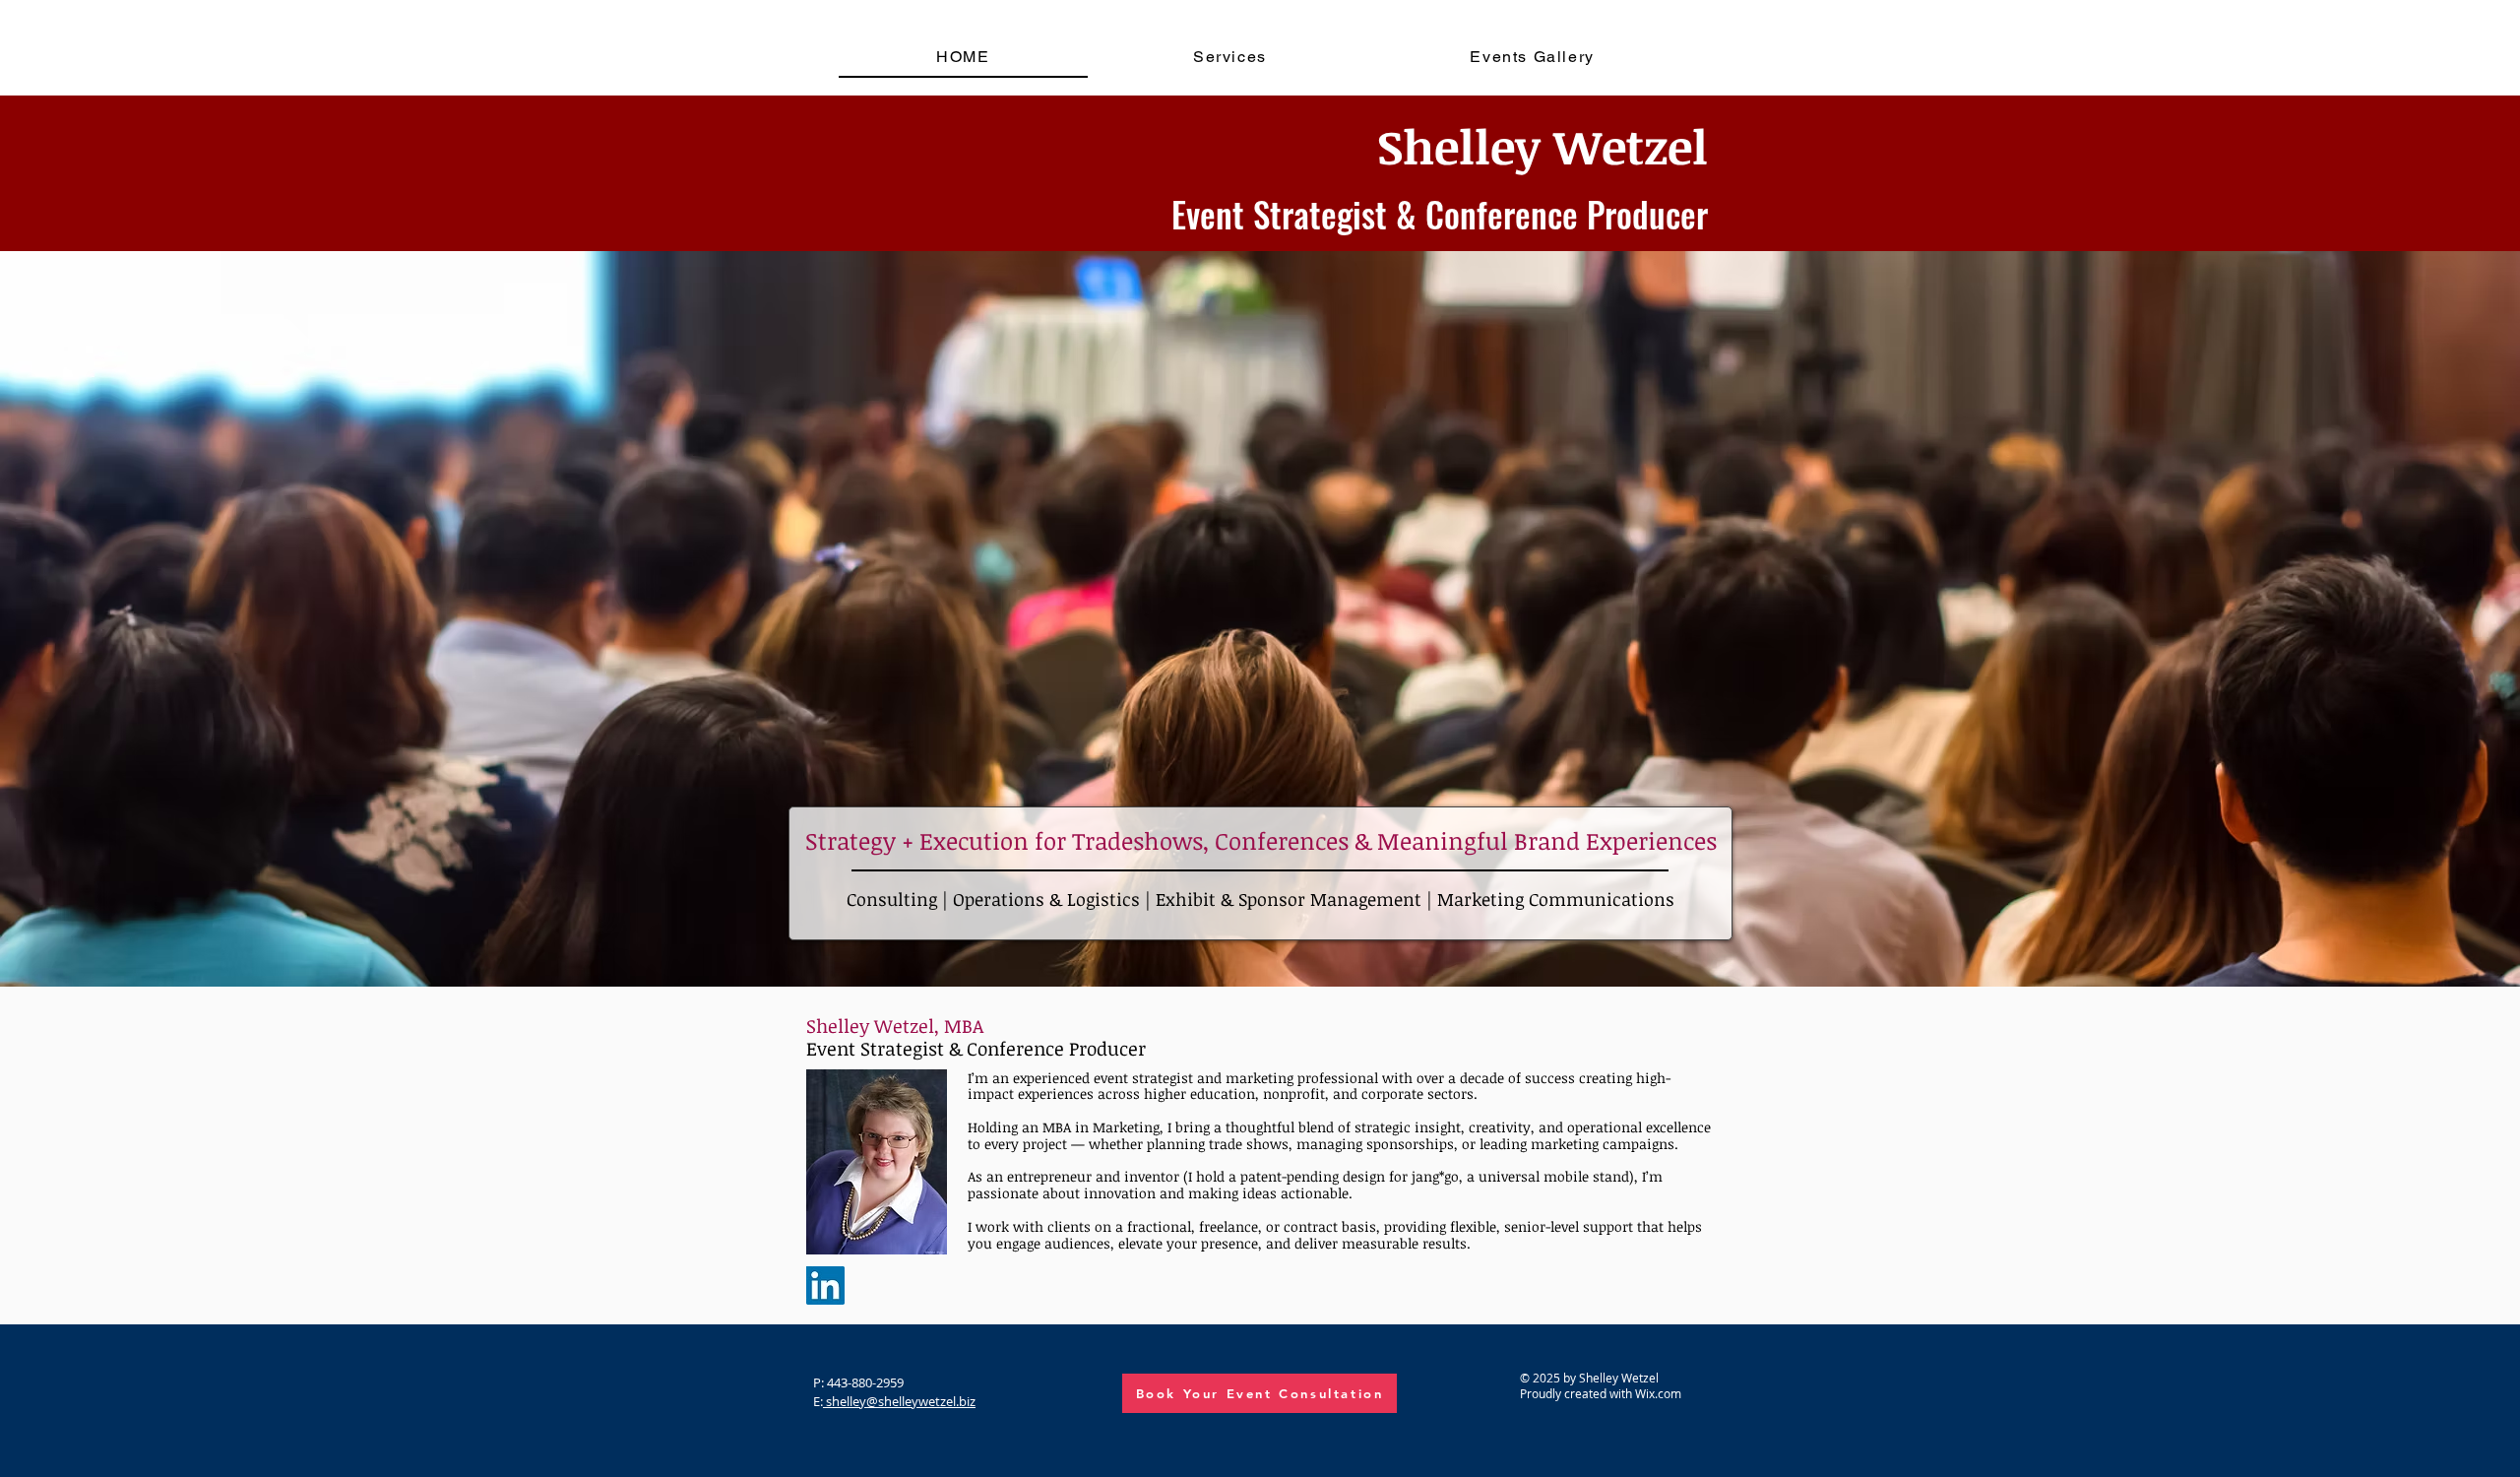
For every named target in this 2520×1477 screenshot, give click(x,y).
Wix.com (1658, 1393)
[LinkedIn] (825, 1285)
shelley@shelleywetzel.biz (899, 1401)
